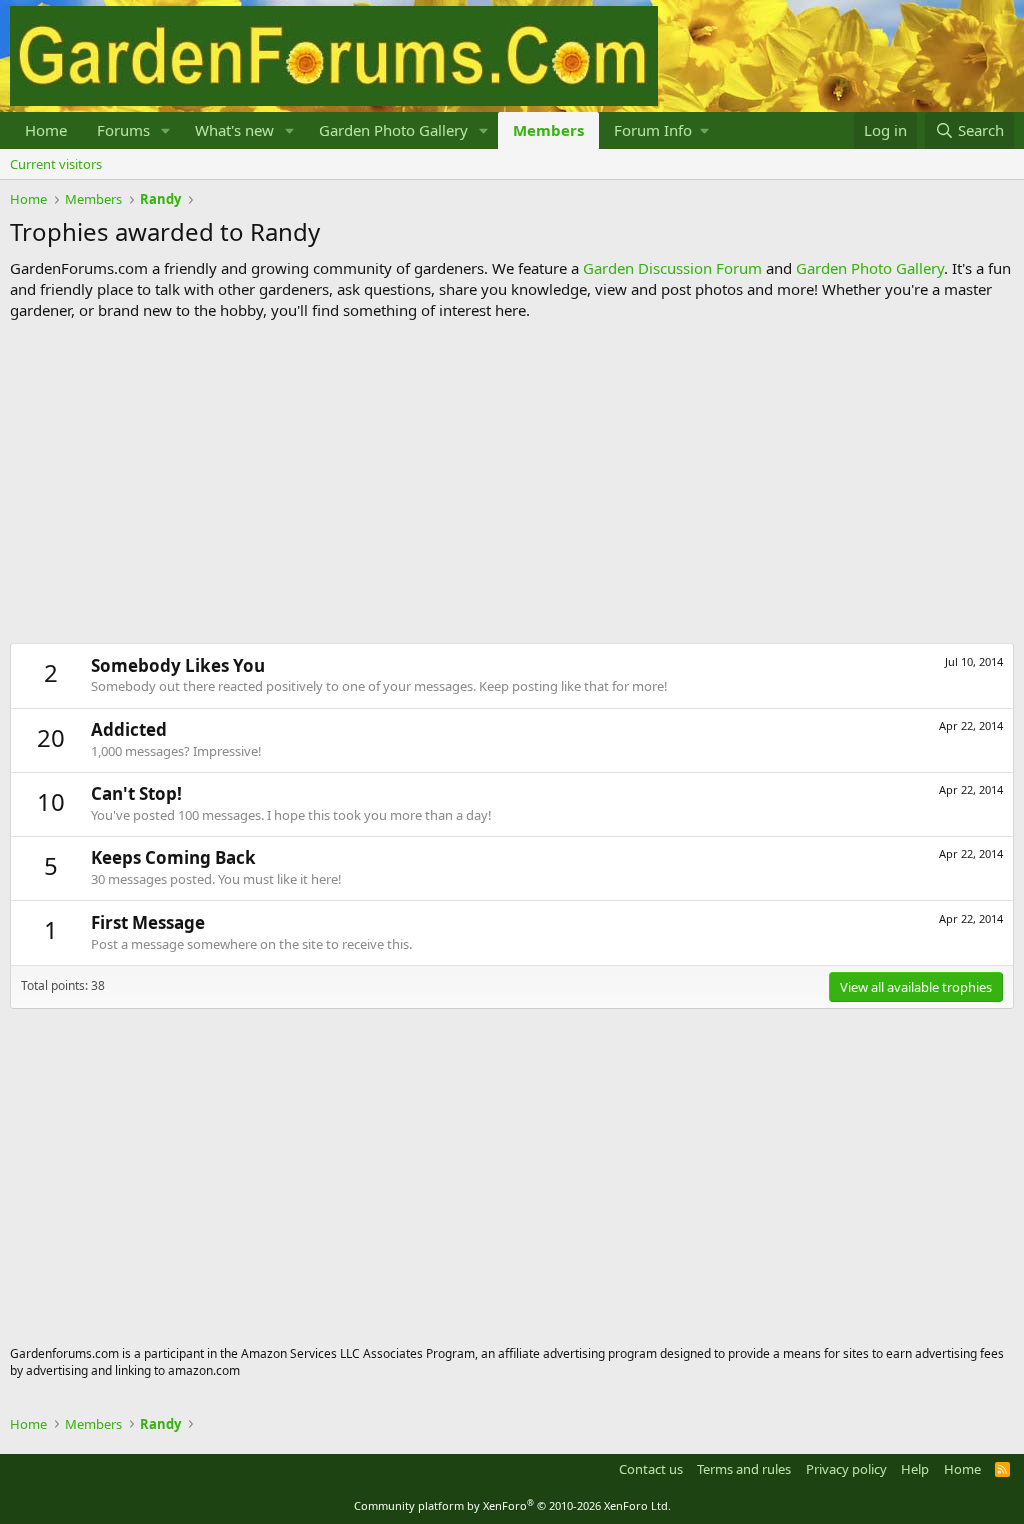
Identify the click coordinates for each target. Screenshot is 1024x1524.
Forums (123, 130)
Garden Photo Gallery (393, 130)
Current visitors (56, 164)
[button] (166, 130)
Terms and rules (744, 1469)
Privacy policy (846, 1469)
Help (915, 1469)
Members (548, 130)
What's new (234, 130)
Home (46, 130)
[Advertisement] (512, 482)
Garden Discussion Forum (672, 268)
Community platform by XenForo (512, 1505)
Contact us (651, 1469)
